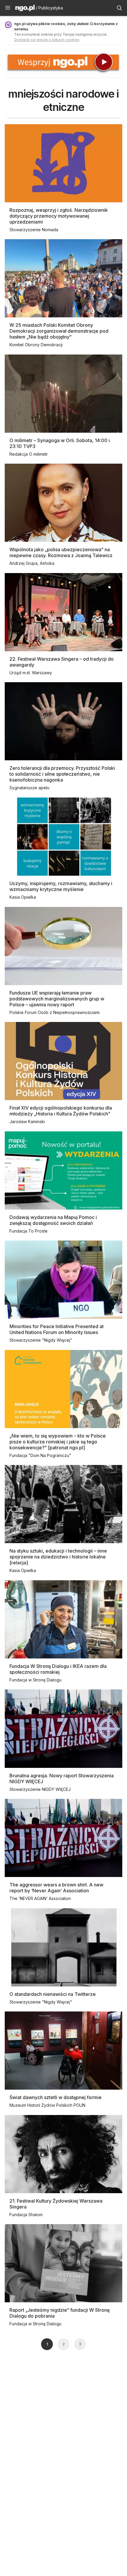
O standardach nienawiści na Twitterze (53, 1994)
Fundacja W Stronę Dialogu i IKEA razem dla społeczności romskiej (58, 1669)
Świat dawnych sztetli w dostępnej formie (56, 2097)
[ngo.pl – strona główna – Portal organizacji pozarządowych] (25, 9)
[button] (8, 8)
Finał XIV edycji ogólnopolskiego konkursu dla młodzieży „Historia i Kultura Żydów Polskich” (61, 1111)
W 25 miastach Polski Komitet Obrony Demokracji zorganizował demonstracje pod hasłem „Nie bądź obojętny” (59, 331)
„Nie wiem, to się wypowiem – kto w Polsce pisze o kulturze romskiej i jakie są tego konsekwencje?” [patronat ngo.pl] (58, 1442)
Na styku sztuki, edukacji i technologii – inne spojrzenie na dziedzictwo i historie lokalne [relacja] (58, 1557)
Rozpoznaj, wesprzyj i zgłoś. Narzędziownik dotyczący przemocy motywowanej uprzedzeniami (59, 216)
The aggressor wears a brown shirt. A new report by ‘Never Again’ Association (56, 1888)
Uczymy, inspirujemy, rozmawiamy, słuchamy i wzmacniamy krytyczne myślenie (61, 886)
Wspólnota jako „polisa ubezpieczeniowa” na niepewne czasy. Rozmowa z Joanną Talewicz (61, 552)
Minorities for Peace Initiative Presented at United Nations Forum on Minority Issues (57, 1329)
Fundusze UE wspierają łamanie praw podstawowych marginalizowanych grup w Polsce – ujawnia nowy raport (57, 999)
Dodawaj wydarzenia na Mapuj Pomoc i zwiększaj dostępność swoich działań (53, 1220)
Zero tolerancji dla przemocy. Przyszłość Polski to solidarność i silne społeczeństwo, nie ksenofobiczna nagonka (62, 774)
